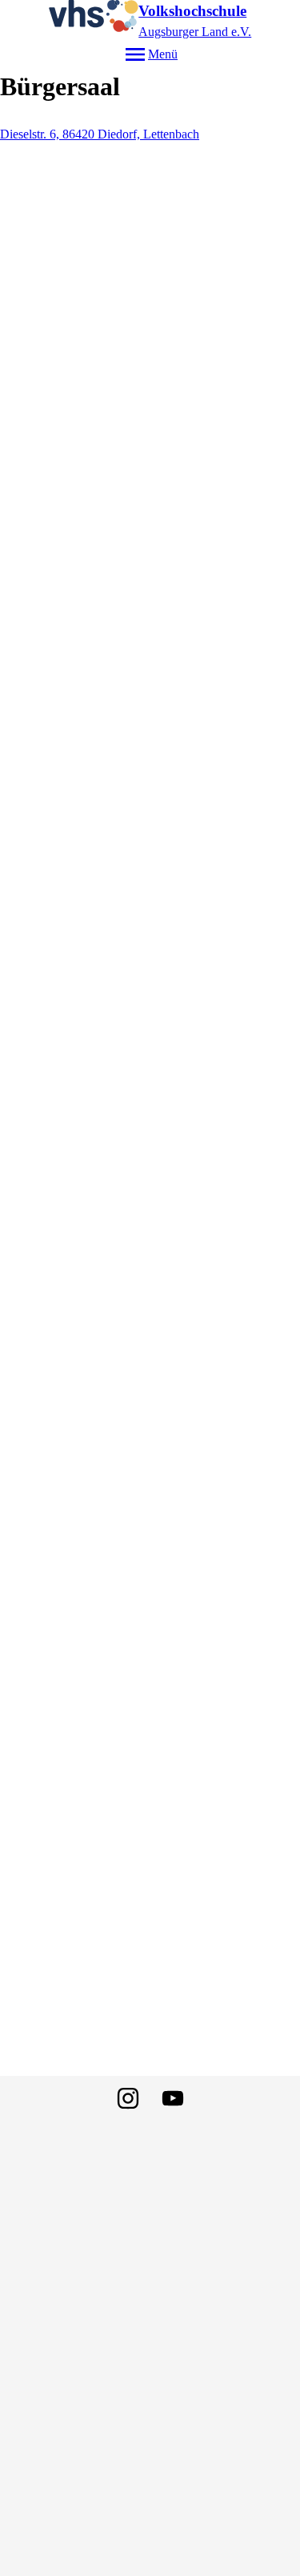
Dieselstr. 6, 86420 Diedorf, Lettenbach (100, 134)
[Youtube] (173, 2098)
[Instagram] (128, 2098)
